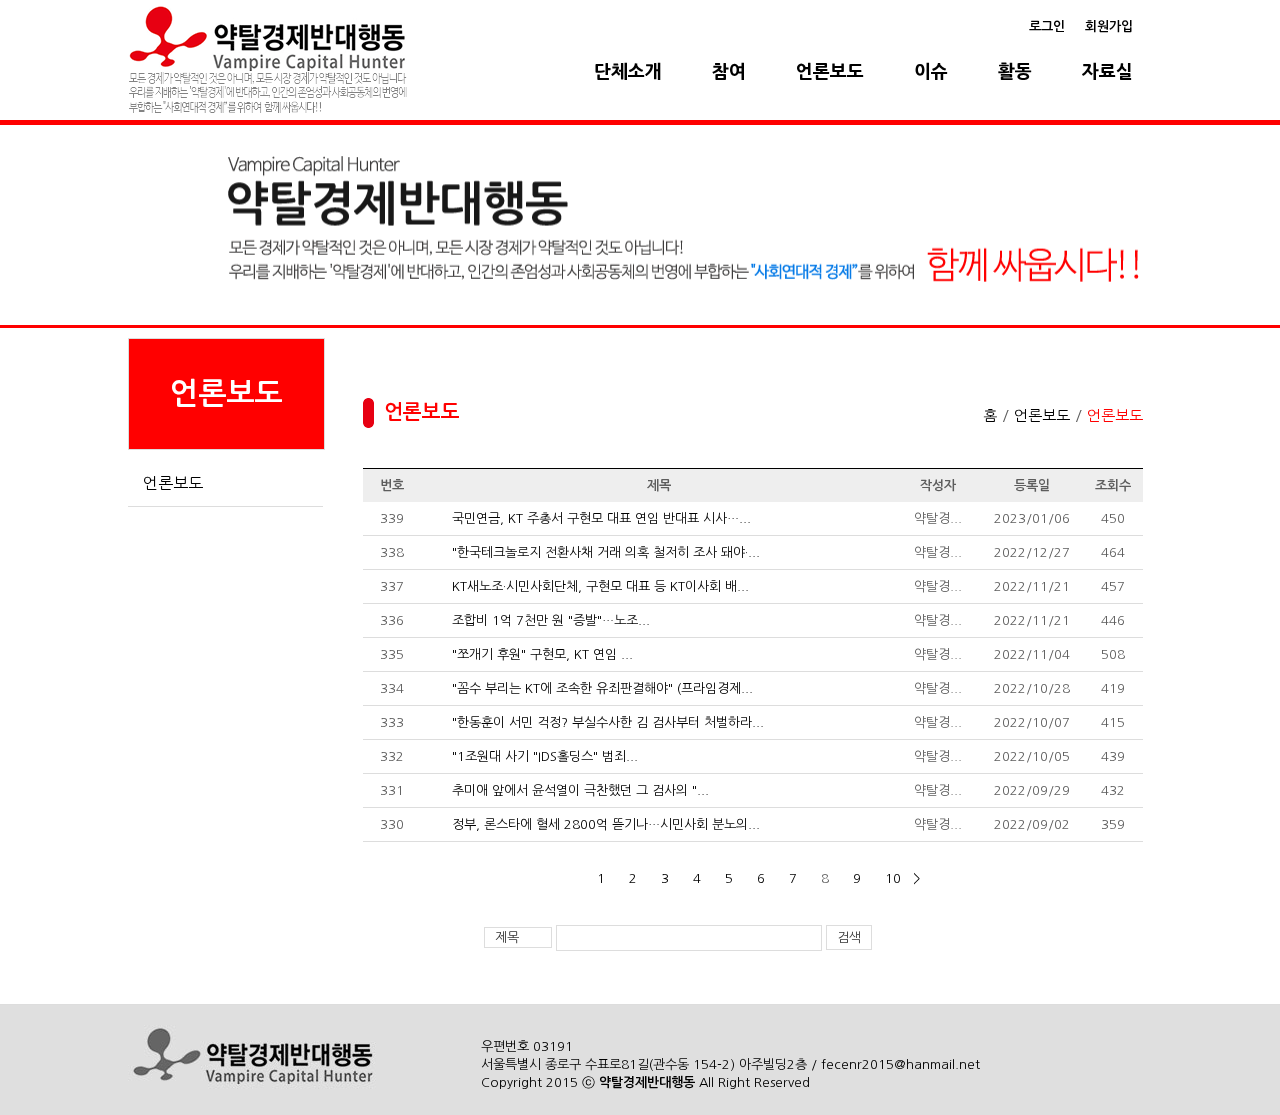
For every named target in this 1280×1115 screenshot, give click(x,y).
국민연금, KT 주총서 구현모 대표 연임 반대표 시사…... (601, 518)
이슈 (931, 72)
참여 (729, 72)
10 (893, 878)
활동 (1015, 72)
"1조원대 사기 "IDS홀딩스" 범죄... (545, 756)
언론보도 (830, 72)
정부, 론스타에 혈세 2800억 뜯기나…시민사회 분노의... (606, 824)
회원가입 (1109, 26)
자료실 (1107, 72)
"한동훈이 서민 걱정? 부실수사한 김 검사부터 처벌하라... (608, 722)
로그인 (1047, 26)
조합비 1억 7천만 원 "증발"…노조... (551, 620)
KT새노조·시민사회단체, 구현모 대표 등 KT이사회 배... (600, 586)
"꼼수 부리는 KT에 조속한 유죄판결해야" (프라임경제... (602, 688)
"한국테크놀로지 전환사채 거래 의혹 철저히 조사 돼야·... (606, 552)
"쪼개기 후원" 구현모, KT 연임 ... (542, 654)
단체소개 (628, 72)
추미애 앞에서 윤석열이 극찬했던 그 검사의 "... (580, 790)
